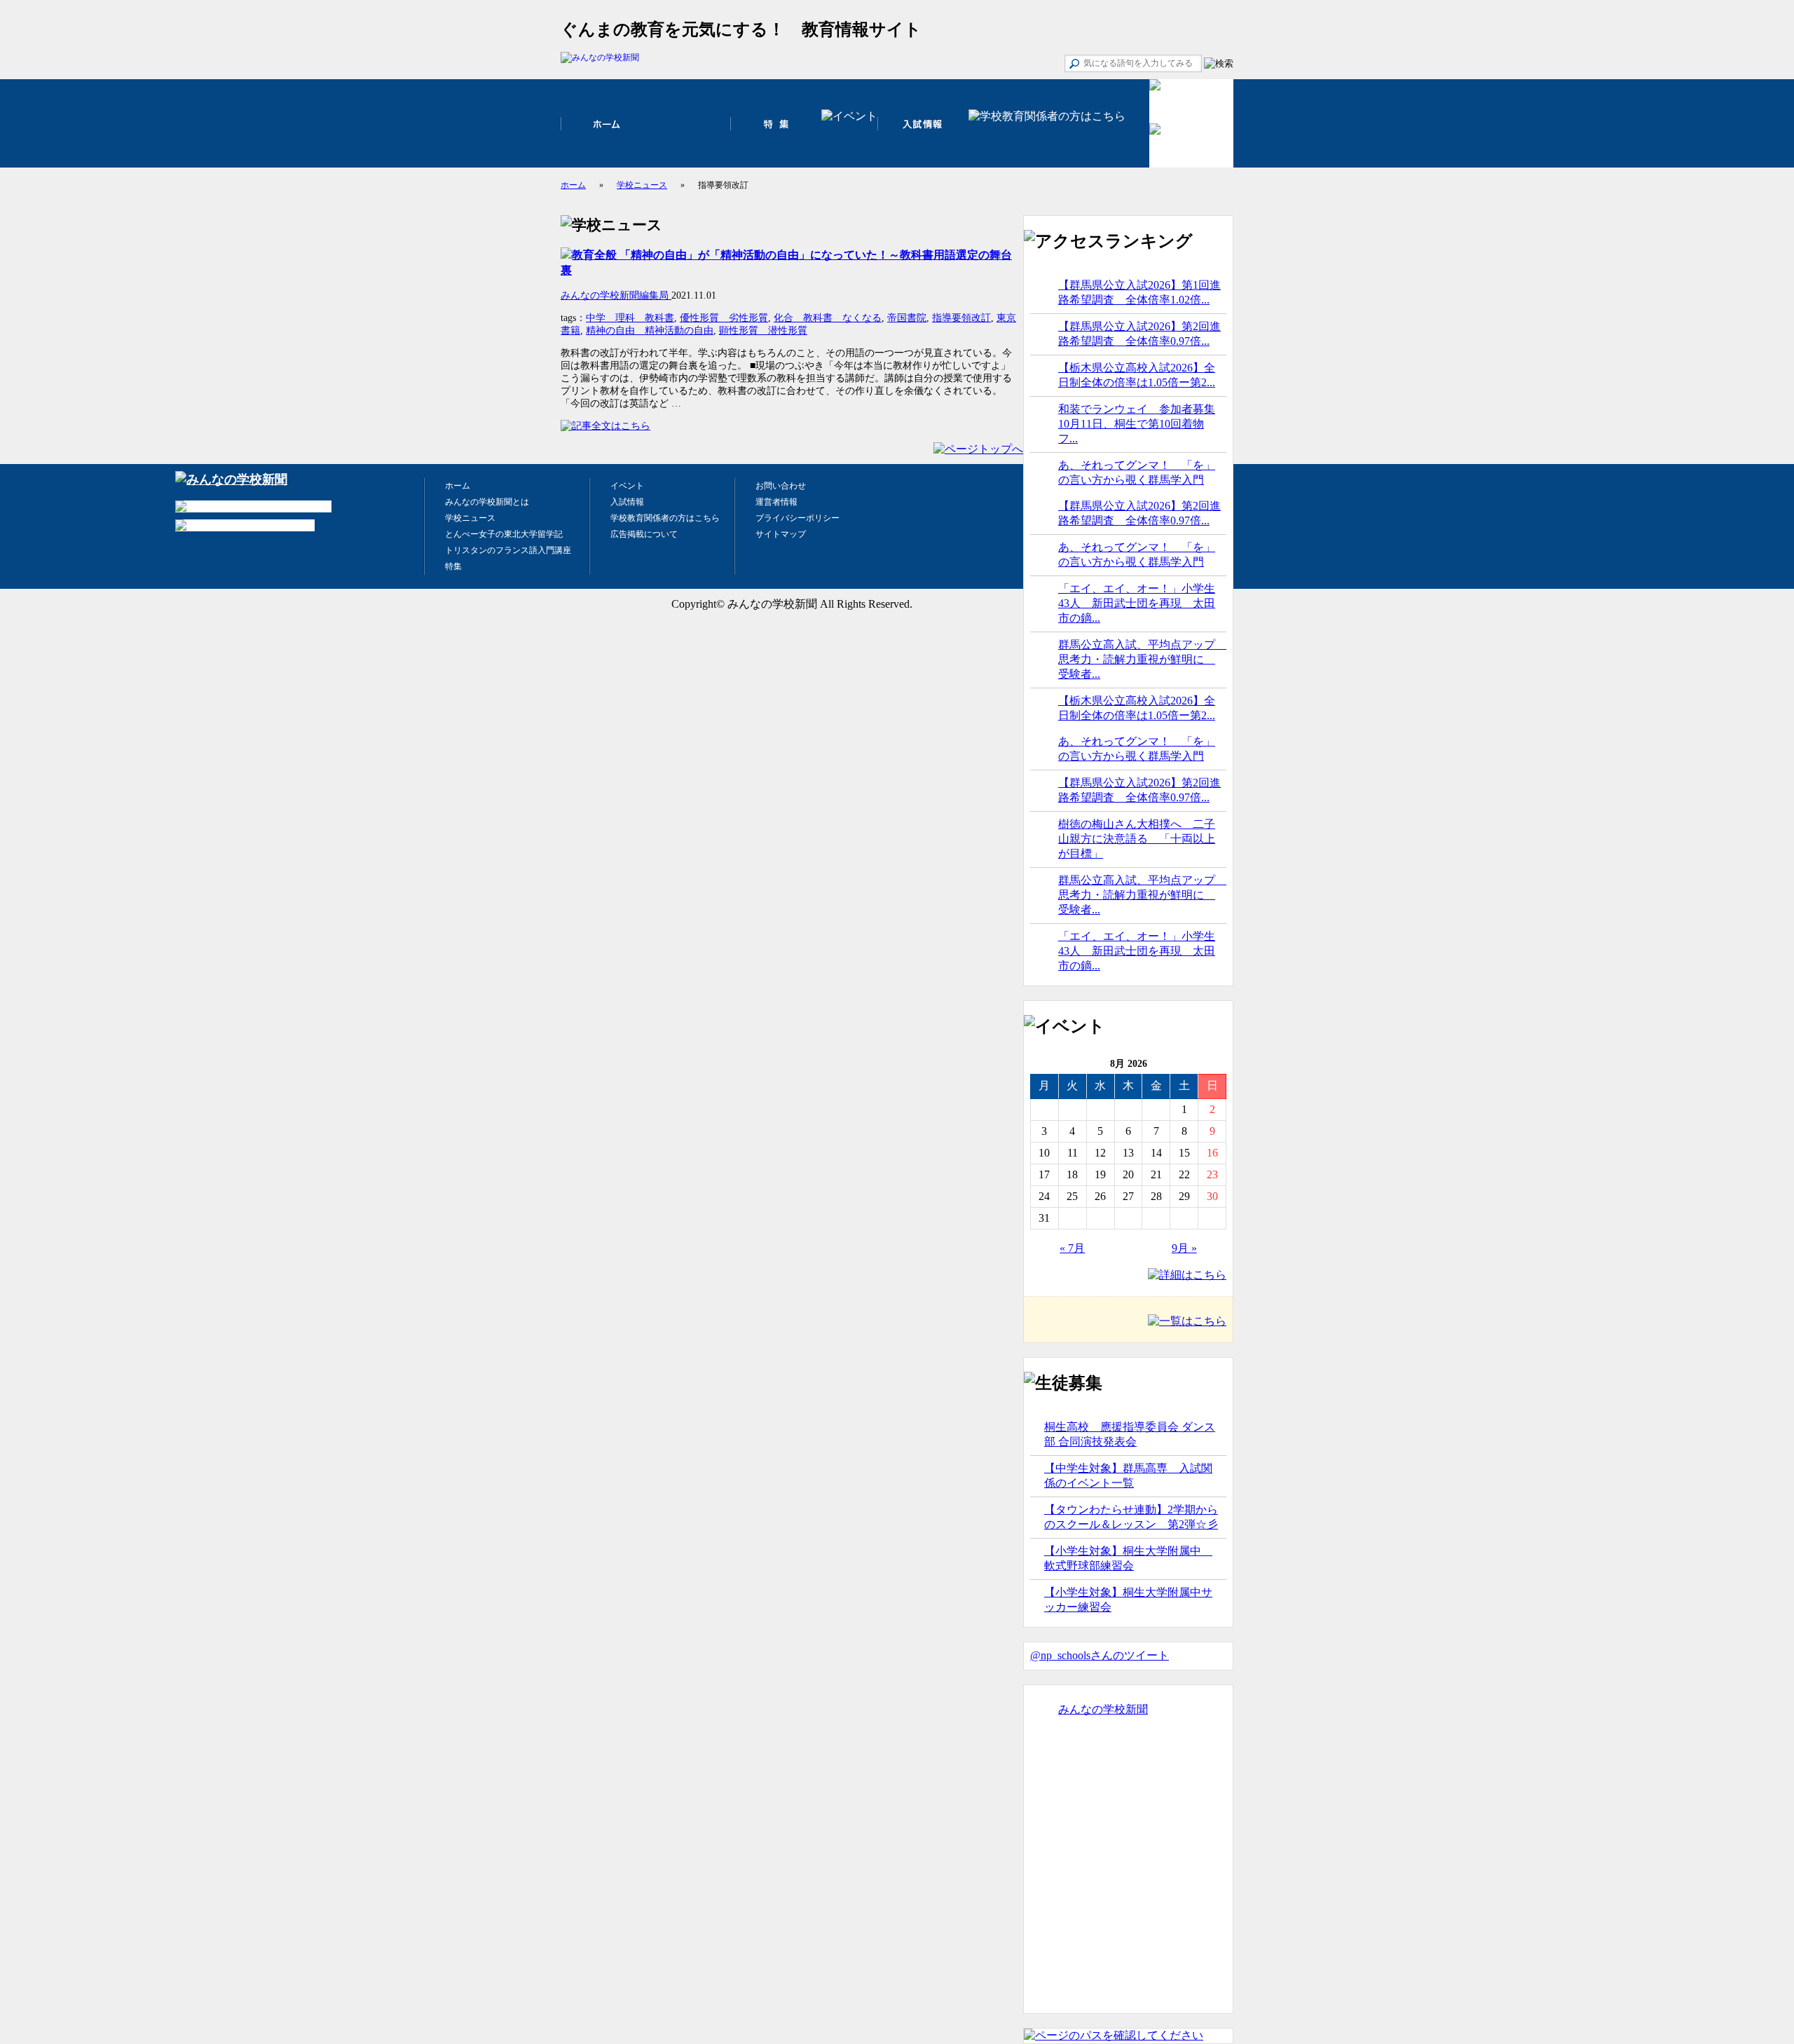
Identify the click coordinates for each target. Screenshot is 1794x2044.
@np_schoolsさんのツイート (1100, 1655)
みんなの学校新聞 (1103, 1709)
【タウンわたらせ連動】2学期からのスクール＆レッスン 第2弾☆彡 (1131, 1517)
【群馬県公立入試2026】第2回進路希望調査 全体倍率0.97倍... (1139, 334)
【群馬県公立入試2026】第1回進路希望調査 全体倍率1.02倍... (1139, 292)
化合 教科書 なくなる (828, 318)
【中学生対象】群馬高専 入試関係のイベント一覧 (1128, 1476)
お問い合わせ (781, 486)
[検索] (1219, 64)
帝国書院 (907, 318)
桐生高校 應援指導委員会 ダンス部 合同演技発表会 (1130, 1434)
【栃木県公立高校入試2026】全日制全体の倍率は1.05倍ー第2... (1137, 375)
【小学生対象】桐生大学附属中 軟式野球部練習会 (1128, 1558)
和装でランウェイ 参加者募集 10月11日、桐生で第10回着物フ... (1137, 424)
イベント (627, 486)
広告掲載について (644, 534)
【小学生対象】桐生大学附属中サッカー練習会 (1128, 1600)
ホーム (573, 185)
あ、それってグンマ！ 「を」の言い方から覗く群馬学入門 (1137, 472)
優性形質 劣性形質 (724, 318)
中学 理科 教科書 (630, 318)
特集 (453, 566)
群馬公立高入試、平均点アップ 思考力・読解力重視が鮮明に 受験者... (1142, 659)
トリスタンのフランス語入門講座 (508, 550)
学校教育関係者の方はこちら (665, 518)
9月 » (1184, 1248)
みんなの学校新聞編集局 (616, 295)
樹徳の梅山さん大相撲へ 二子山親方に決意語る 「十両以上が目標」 (1137, 839)
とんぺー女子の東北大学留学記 (504, 534)
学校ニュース (642, 185)
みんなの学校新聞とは (487, 502)
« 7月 (1072, 1248)
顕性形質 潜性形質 (763, 331)
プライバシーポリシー (797, 518)
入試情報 (627, 502)
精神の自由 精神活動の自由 (650, 331)
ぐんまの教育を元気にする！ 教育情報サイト (741, 29)
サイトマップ (781, 534)
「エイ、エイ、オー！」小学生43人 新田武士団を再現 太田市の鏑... (1137, 603)
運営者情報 (776, 502)
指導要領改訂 (961, 318)
